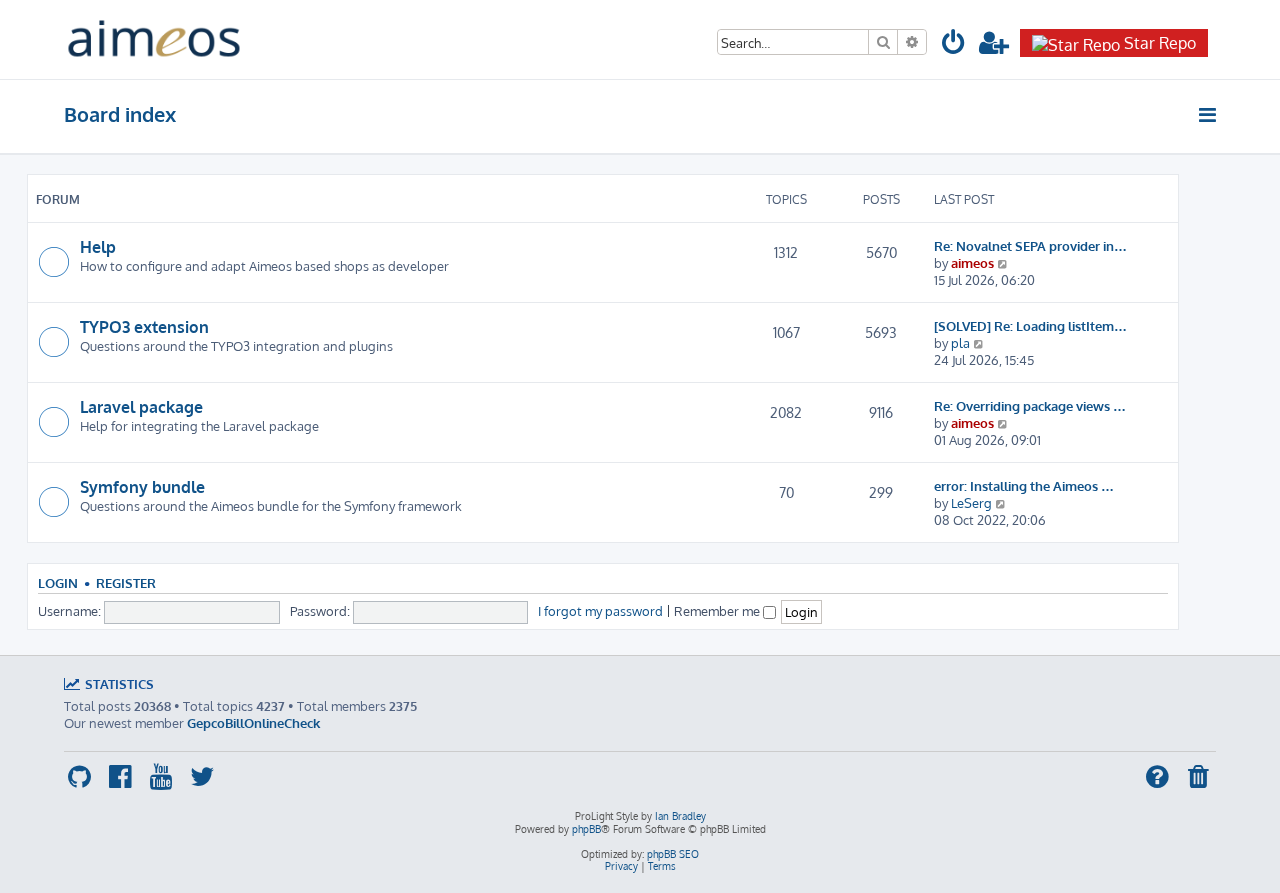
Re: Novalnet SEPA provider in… (1030, 245)
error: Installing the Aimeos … (1024, 485)
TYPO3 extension (144, 327)
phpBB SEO (673, 854)
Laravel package (141, 407)
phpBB (586, 829)
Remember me (718, 610)
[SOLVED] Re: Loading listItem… (1030, 325)
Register (126, 583)
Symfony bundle (142, 487)
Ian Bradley (680, 816)
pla (960, 342)
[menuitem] (954, 45)
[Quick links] (1208, 115)
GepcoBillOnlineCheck (253, 722)
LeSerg (971, 502)
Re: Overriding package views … (1030, 405)
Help (98, 247)
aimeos (972, 262)
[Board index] (154, 39)
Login (58, 583)
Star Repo (1160, 43)
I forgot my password (600, 610)
